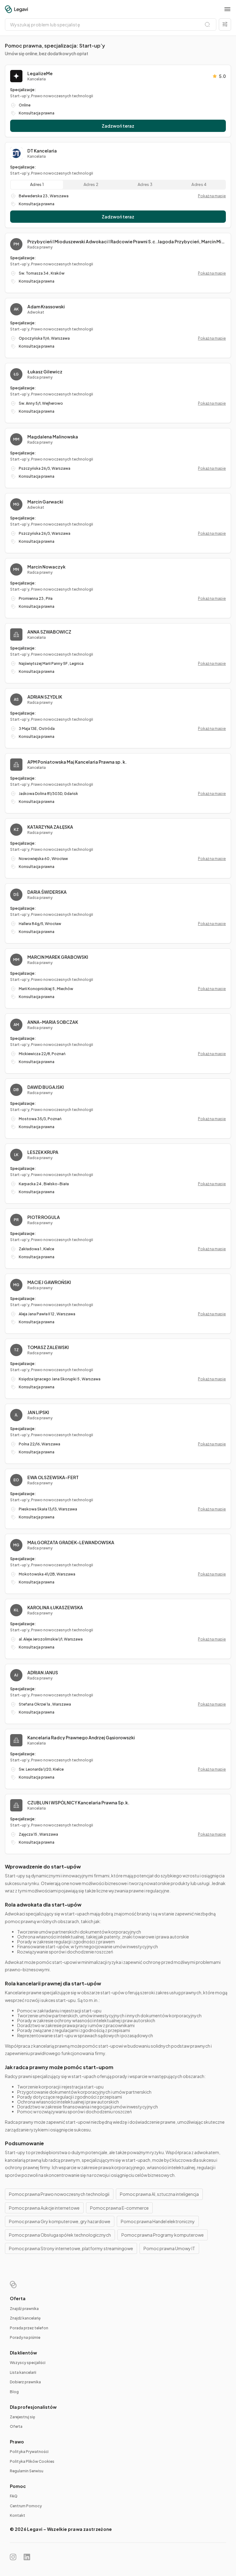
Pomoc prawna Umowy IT (169, 2248)
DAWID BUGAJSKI (46, 1087)
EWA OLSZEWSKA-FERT (53, 1477)
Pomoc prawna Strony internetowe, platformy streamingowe (71, 2248)
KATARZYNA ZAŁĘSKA (50, 827)
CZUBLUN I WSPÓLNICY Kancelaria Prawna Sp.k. (78, 1803)
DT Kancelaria (42, 151)
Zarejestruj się (22, 2417)
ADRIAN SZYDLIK (45, 697)
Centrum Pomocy (26, 2506)
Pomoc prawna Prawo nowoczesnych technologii (59, 2194)
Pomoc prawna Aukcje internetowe (44, 2208)
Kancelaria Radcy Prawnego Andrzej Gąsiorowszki (81, 1737)
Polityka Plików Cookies (32, 2461)
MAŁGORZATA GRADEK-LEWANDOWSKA (71, 1542)
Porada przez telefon (29, 2328)
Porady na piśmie (25, 2337)
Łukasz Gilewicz (45, 372)
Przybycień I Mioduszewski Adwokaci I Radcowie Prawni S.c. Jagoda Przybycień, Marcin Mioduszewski (127, 241)
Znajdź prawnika (24, 2309)
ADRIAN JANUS (43, 1672)
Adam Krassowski (46, 307)
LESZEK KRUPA (43, 1152)
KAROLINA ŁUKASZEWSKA (55, 1607)
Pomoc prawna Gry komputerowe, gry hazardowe (60, 2221)
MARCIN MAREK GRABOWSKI (58, 957)
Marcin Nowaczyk (46, 567)
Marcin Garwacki (45, 502)
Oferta (16, 2426)
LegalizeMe (40, 73)
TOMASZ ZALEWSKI (48, 1347)
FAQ (14, 2496)
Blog (14, 2392)
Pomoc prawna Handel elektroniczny (158, 2221)
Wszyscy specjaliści (28, 2363)
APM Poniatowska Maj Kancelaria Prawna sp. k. (77, 762)
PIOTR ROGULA (44, 1217)
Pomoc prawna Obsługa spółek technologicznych (60, 2235)
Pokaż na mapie (212, 196)
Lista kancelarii (23, 2372)
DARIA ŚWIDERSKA (47, 892)
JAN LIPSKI (38, 1412)
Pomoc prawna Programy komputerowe (163, 2235)
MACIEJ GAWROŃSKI (49, 1282)
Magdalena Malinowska (53, 437)
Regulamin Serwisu (27, 2471)
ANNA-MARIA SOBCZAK (53, 1022)
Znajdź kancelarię (25, 2318)
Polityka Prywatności (29, 2452)
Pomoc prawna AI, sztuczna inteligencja (159, 2194)
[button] (227, 9)
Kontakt (18, 2515)
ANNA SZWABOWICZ (49, 632)
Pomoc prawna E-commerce (119, 2208)
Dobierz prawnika (25, 2382)
